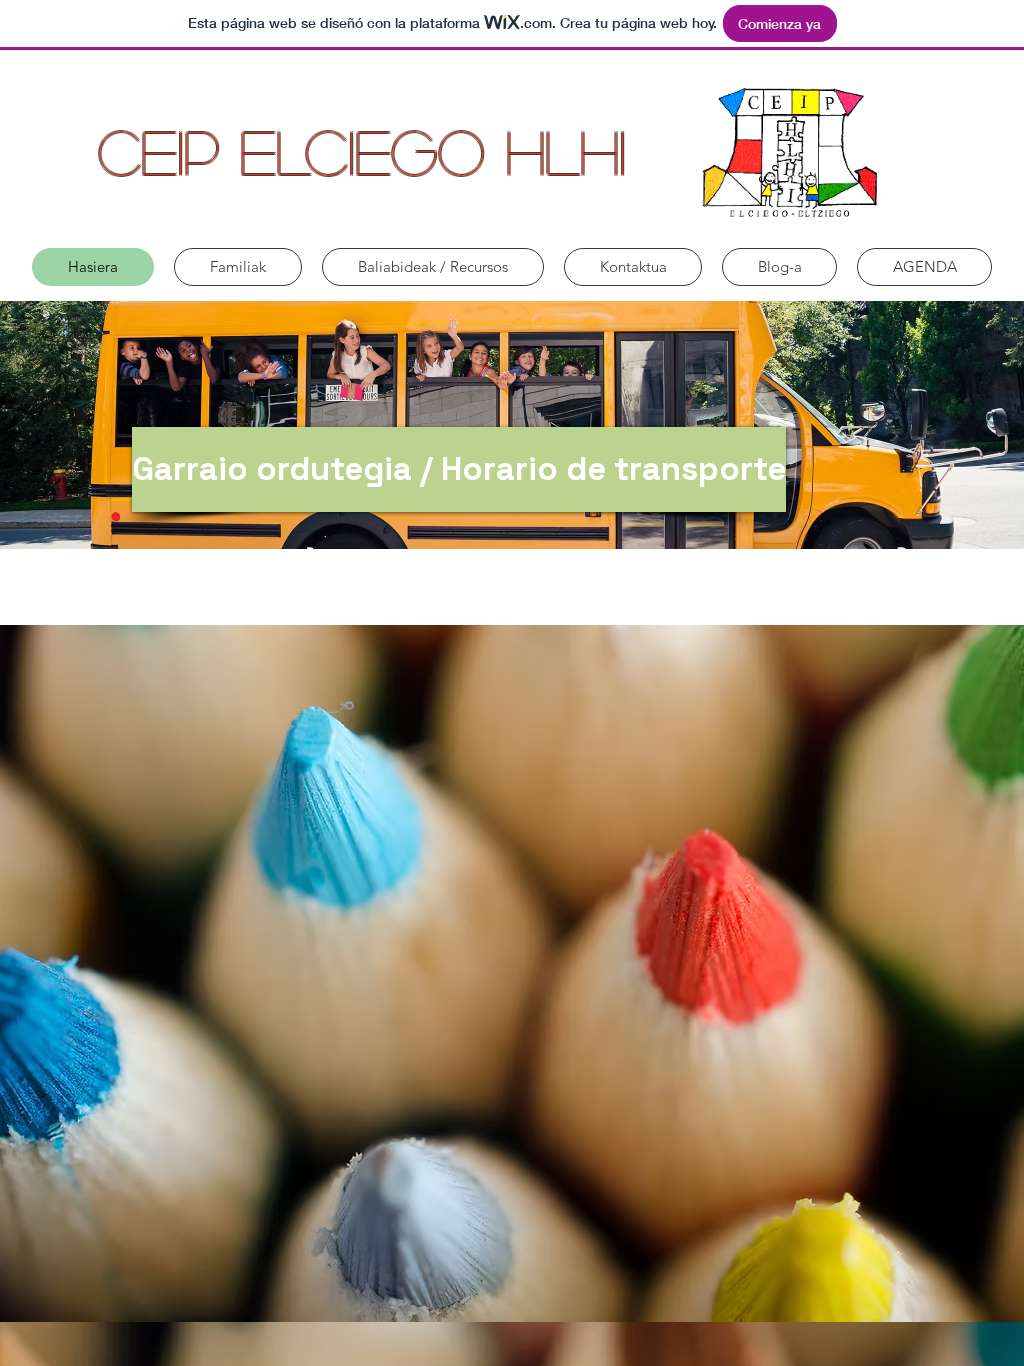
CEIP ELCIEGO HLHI (362, 151)
